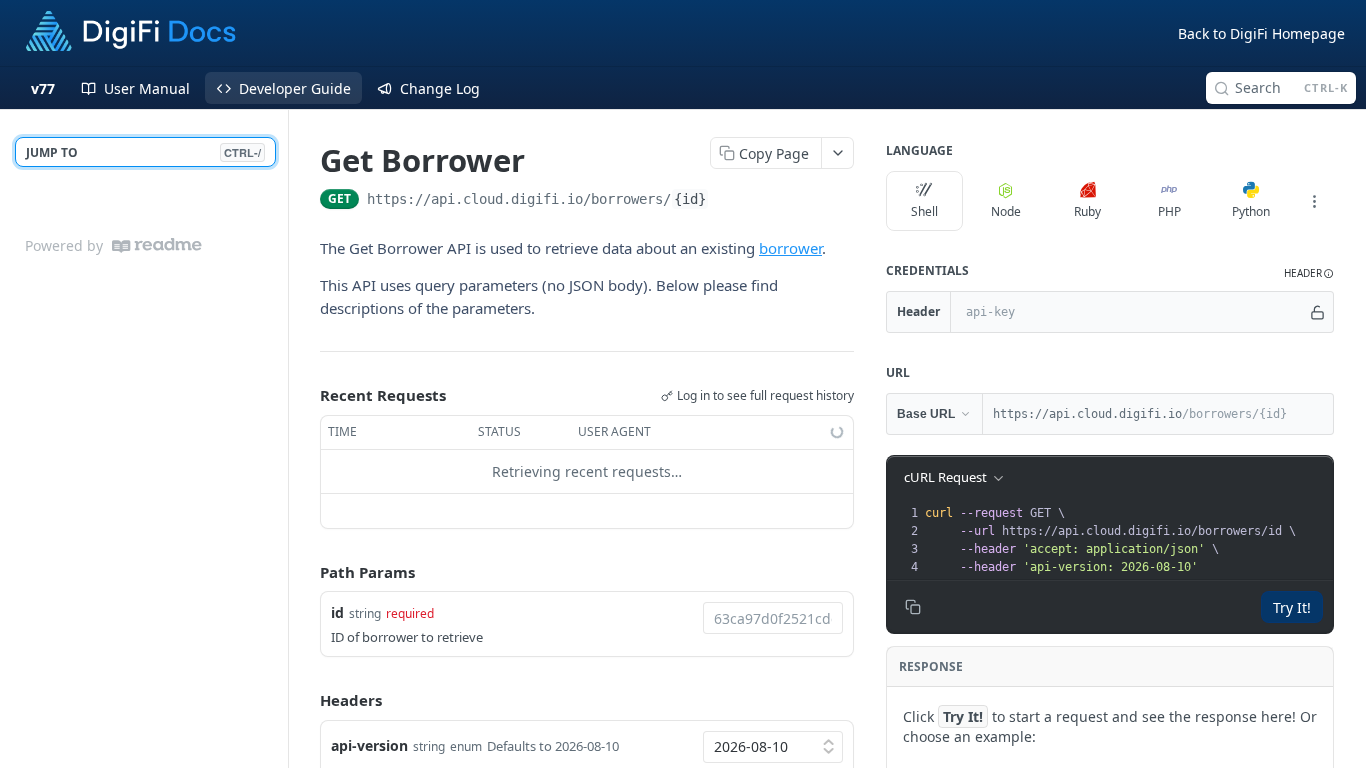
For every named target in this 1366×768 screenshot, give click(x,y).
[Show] (1317, 312)
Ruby (1087, 211)
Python (1251, 211)
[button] (1309, 273)
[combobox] (773, 618)
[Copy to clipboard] (729, 201)
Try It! (1292, 607)
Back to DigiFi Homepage (1261, 33)
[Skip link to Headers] (306, 701)
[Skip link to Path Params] (306, 572)
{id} (690, 199)
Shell (924, 211)
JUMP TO (143, 152)
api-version (369, 745)
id (337, 612)
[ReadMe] (157, 245)
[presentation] (1127, 540)
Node (1006, 211)
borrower (790, 248)
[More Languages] (1314, 201)
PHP (1169, 211)
